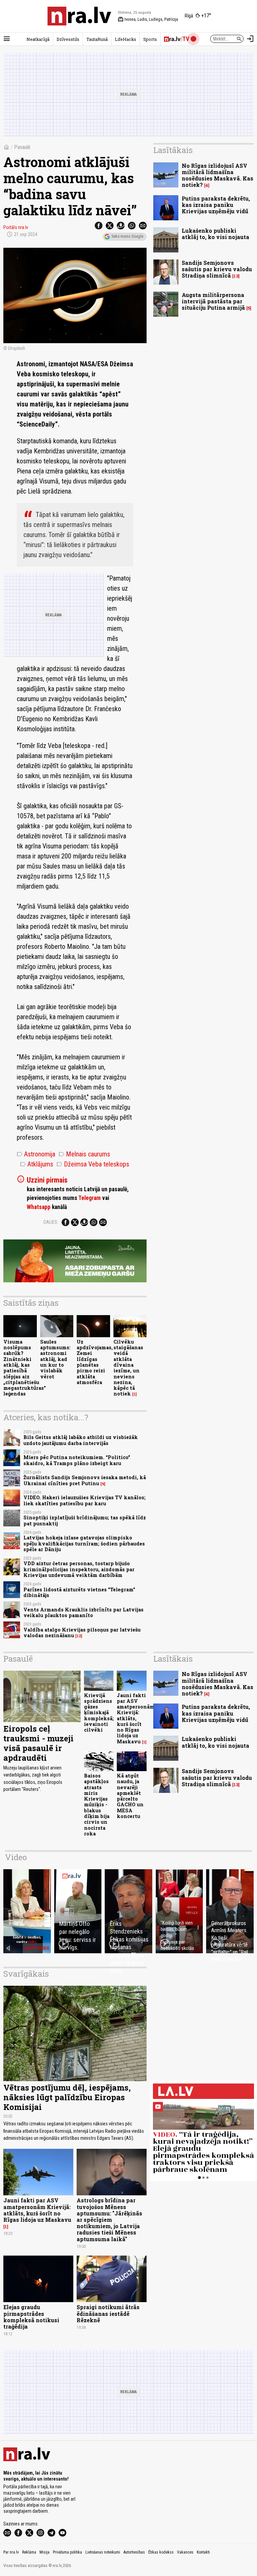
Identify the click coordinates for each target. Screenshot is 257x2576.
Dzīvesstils (68, 39)
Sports (150, 39)
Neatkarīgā (38, 39)
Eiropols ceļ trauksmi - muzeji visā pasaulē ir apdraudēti (38, 1743)
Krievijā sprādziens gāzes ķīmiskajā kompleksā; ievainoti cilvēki (99, 1713)
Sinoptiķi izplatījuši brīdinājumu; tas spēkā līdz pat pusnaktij (85, 1520)
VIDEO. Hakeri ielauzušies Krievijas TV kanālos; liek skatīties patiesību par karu (84, 1500)
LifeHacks (125, 39)
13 (236, 276)
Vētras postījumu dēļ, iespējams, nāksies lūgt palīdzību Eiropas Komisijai (67, 2097)
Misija (45, 2552)
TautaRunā (97, 39)
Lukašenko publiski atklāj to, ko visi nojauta (216, 234)
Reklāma (29, 2552)
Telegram (90, 1198)
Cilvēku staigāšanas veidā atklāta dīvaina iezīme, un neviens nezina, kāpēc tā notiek (128, 1368)
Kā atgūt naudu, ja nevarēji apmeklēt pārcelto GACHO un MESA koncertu (130, 1796)
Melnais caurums (84, 1154)
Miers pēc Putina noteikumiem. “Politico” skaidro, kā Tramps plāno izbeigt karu (77, 1460)
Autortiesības (134, 2552)
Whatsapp (39, 1207)
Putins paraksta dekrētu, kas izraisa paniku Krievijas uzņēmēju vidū (216, 205)
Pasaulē (22, 147)
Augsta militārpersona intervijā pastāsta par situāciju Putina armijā (213, 301)
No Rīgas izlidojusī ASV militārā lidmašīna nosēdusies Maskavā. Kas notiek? (218, 175)
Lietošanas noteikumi (103, 2552)
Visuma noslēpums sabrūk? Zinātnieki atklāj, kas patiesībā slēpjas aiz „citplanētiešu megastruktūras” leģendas (25, 1368)
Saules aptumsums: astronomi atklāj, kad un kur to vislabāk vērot (55, 1359)
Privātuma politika (67, 2552)
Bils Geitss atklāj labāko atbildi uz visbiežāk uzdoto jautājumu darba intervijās (81, 1440)
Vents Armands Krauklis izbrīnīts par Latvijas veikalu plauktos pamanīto (83, 1612)
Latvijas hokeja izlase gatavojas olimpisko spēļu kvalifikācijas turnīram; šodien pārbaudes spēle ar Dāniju (84, 1543)
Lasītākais (173, 150)
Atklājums (37, 1164)
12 (79, 1636)
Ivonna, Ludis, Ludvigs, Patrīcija (148, 19)
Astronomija (36, 1154)
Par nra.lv (11, 2552)
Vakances (185, 2552)
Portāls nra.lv (16, 227)
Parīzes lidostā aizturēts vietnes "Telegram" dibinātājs (79, 1592)
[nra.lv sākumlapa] (79, 16)
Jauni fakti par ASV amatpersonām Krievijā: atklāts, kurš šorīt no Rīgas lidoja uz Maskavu (136, 1718)
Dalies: (51, 1222)
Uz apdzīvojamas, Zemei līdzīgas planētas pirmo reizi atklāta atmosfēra (95, 1362)
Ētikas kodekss (161, 2552)
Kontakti (203, 2552)
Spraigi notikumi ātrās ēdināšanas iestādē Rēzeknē (108, 2313)
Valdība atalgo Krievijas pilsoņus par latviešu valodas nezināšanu (82, 1633)
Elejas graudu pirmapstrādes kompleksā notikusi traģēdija (31, 2317)
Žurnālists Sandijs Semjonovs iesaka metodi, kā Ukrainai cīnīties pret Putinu (85, 1480)
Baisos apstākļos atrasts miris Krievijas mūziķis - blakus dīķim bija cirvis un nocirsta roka (97, 1805)
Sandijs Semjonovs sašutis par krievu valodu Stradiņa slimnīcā (217, 269)
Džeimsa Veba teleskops (93, 1164)
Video (16, 1857)
